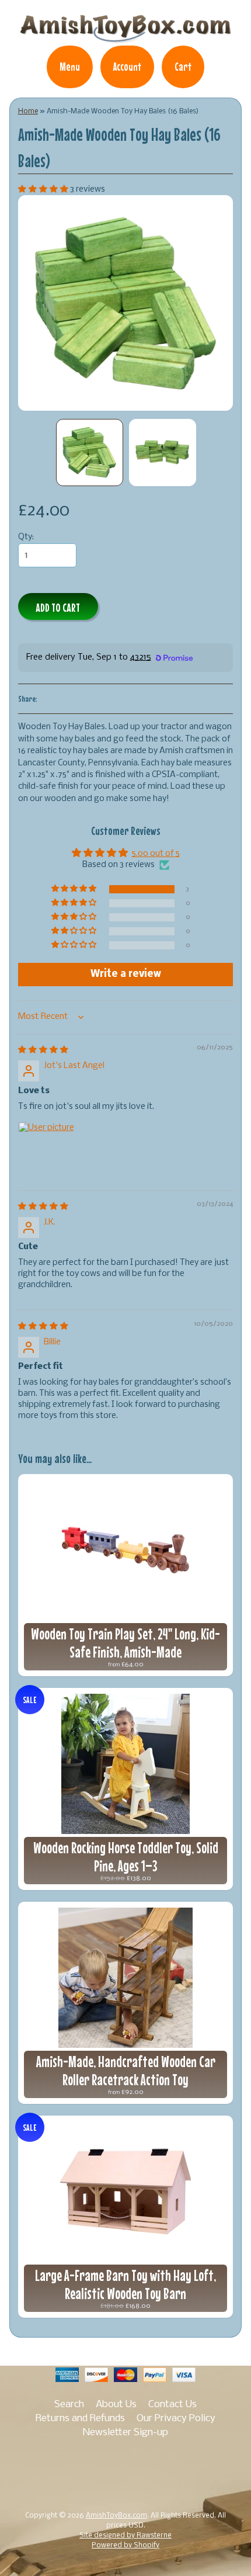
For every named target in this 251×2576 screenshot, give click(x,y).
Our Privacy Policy (176, 2419)
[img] (43, 1050)
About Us (116, 2405)
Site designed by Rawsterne (125, 2536)
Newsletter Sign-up (125, 2433)
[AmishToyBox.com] (125, 37)
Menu (70, 67)
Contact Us (172, 2405)
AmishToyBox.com (116, 2516)
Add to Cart (58, 607)
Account (127, 67)
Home (28, 111)
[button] (44, 190)
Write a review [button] (126, 974)
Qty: (26, 537)
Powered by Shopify (125, 2546)
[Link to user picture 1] (46, 1150)
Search (69, 2405)
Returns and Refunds (80, 2419)
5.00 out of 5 (156, 854)
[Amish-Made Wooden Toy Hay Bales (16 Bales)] (90, 453)
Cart (183, 67)
